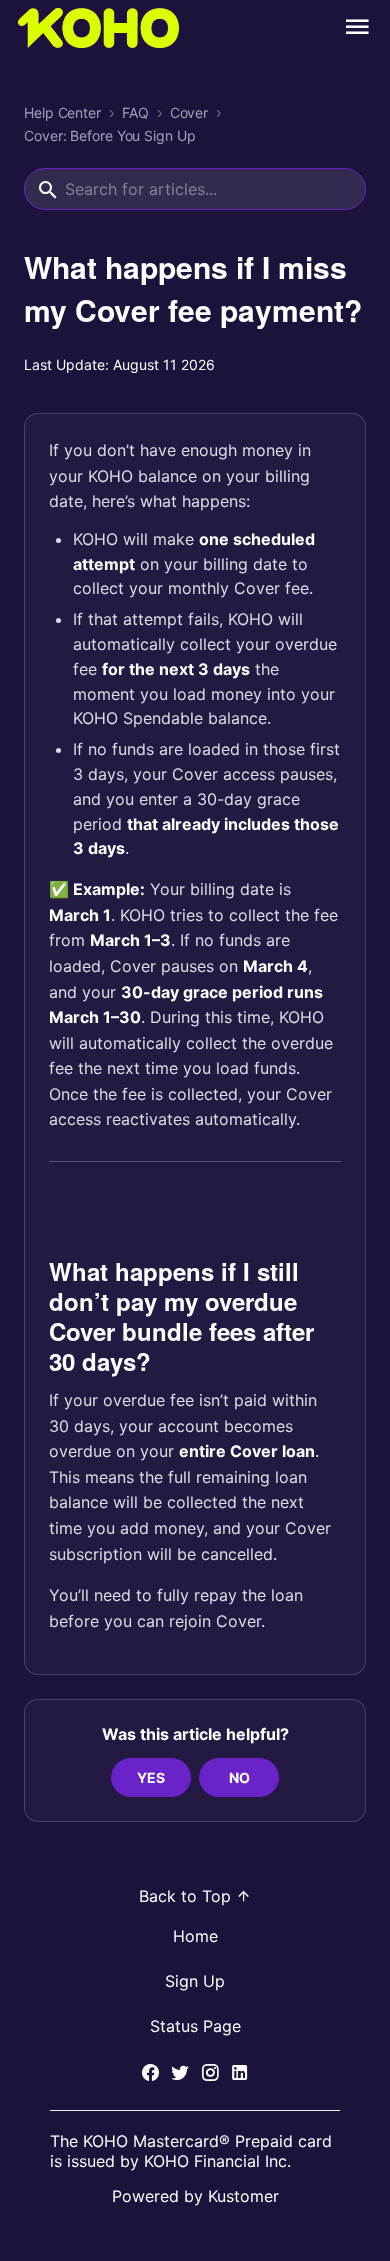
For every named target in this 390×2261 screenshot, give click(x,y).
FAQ (135, 113)
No (239, 1777)
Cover (189, 113)
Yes (151, 1777)
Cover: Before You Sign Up (110, 136)
